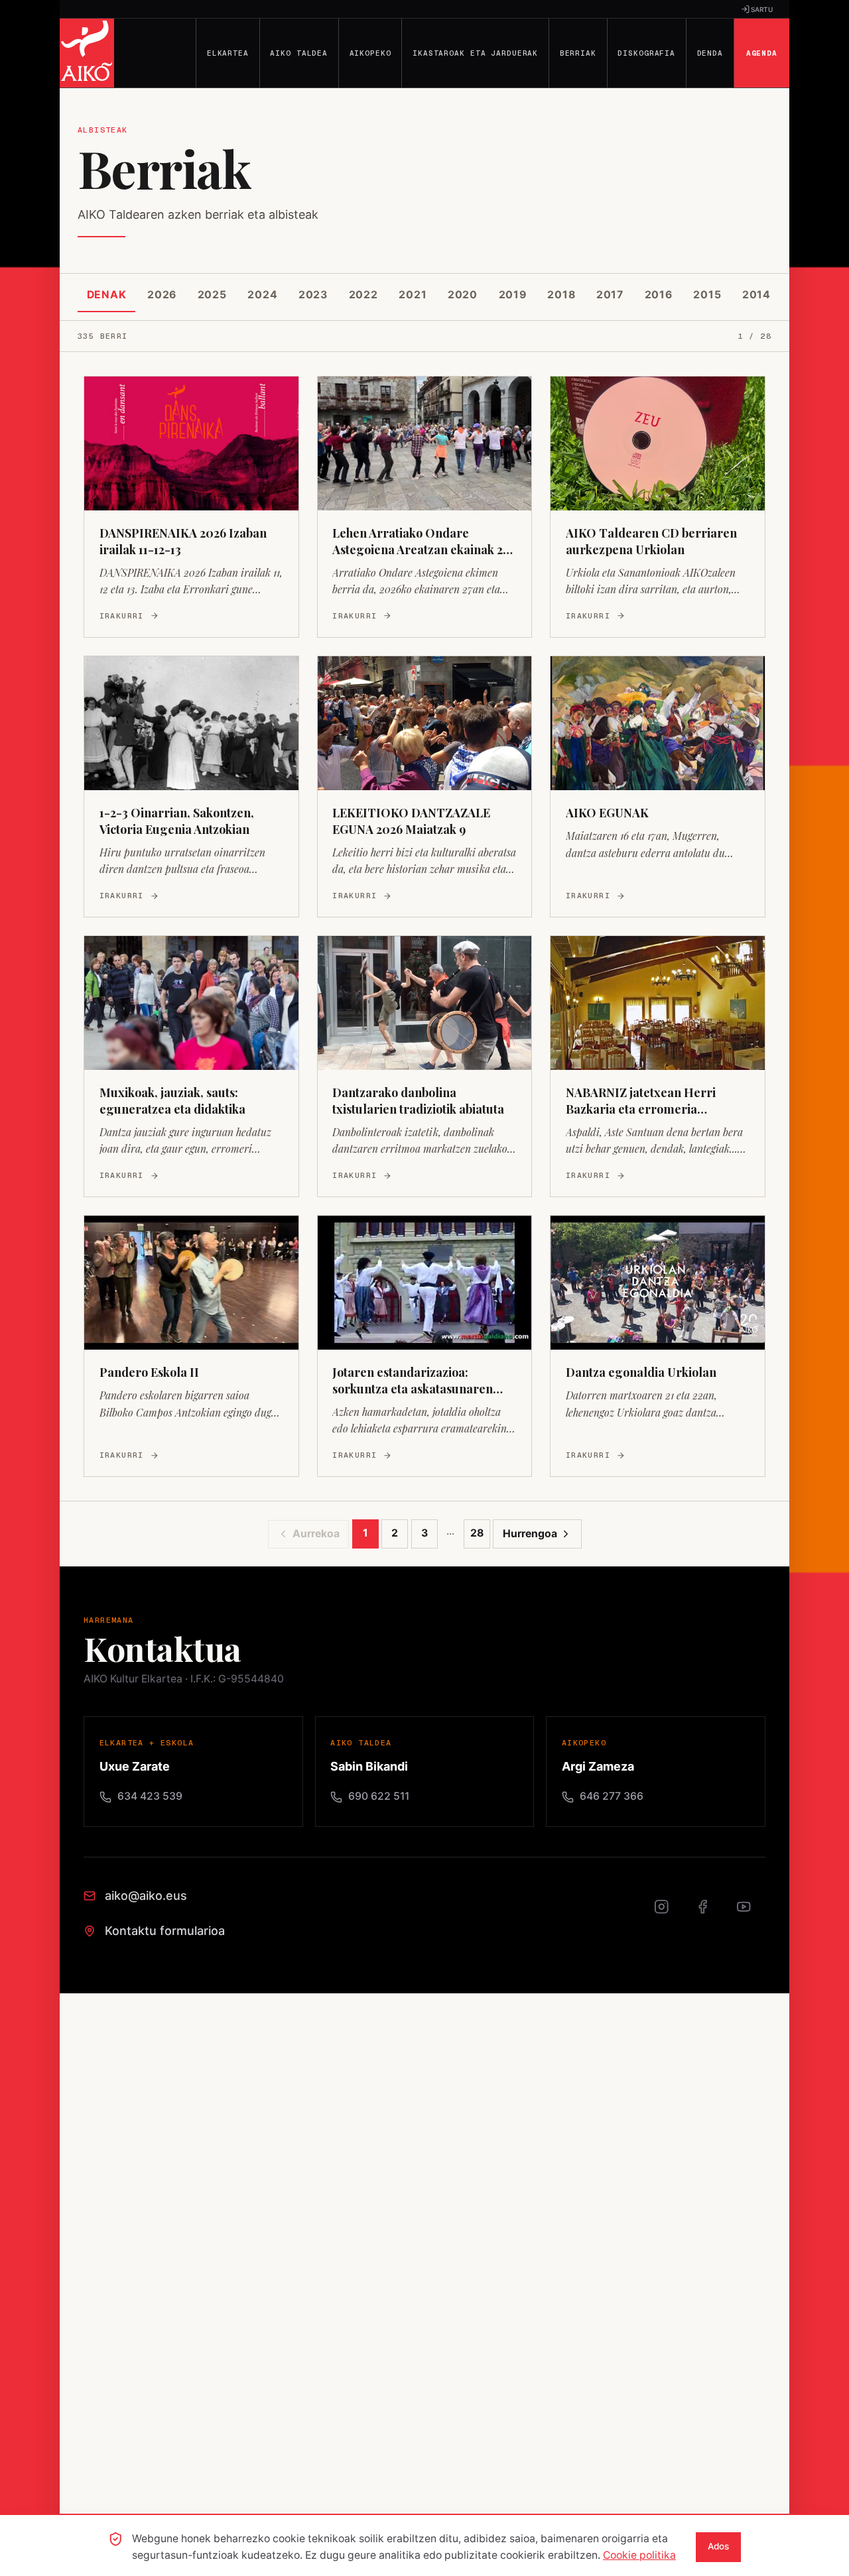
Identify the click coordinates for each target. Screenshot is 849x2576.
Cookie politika (639, 2555)
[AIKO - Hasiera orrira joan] (87, 53)
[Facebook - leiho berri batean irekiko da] (710, 1914)
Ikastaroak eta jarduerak (475, 53)
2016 (659, 295)
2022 (363, 295)
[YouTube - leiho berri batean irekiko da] (751, 1914)
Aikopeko (370, 53)
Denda (710, 53)
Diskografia (646, 53)
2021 (413, 295)
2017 (610, 295)
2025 (212, 295)
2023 (313, 295)
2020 (463, 295)
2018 (561, 295)
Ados (718, 2546)
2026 (162, 295)
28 (477, 1533)
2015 (707, 295)
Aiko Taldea (299, 53)
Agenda (762, 53)
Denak (107, 295)
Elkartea (228, 53)
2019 (513, 295)
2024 (262, 295)
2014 (756, 295)
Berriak (578, 53)
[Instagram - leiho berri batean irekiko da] (669, 1914)
